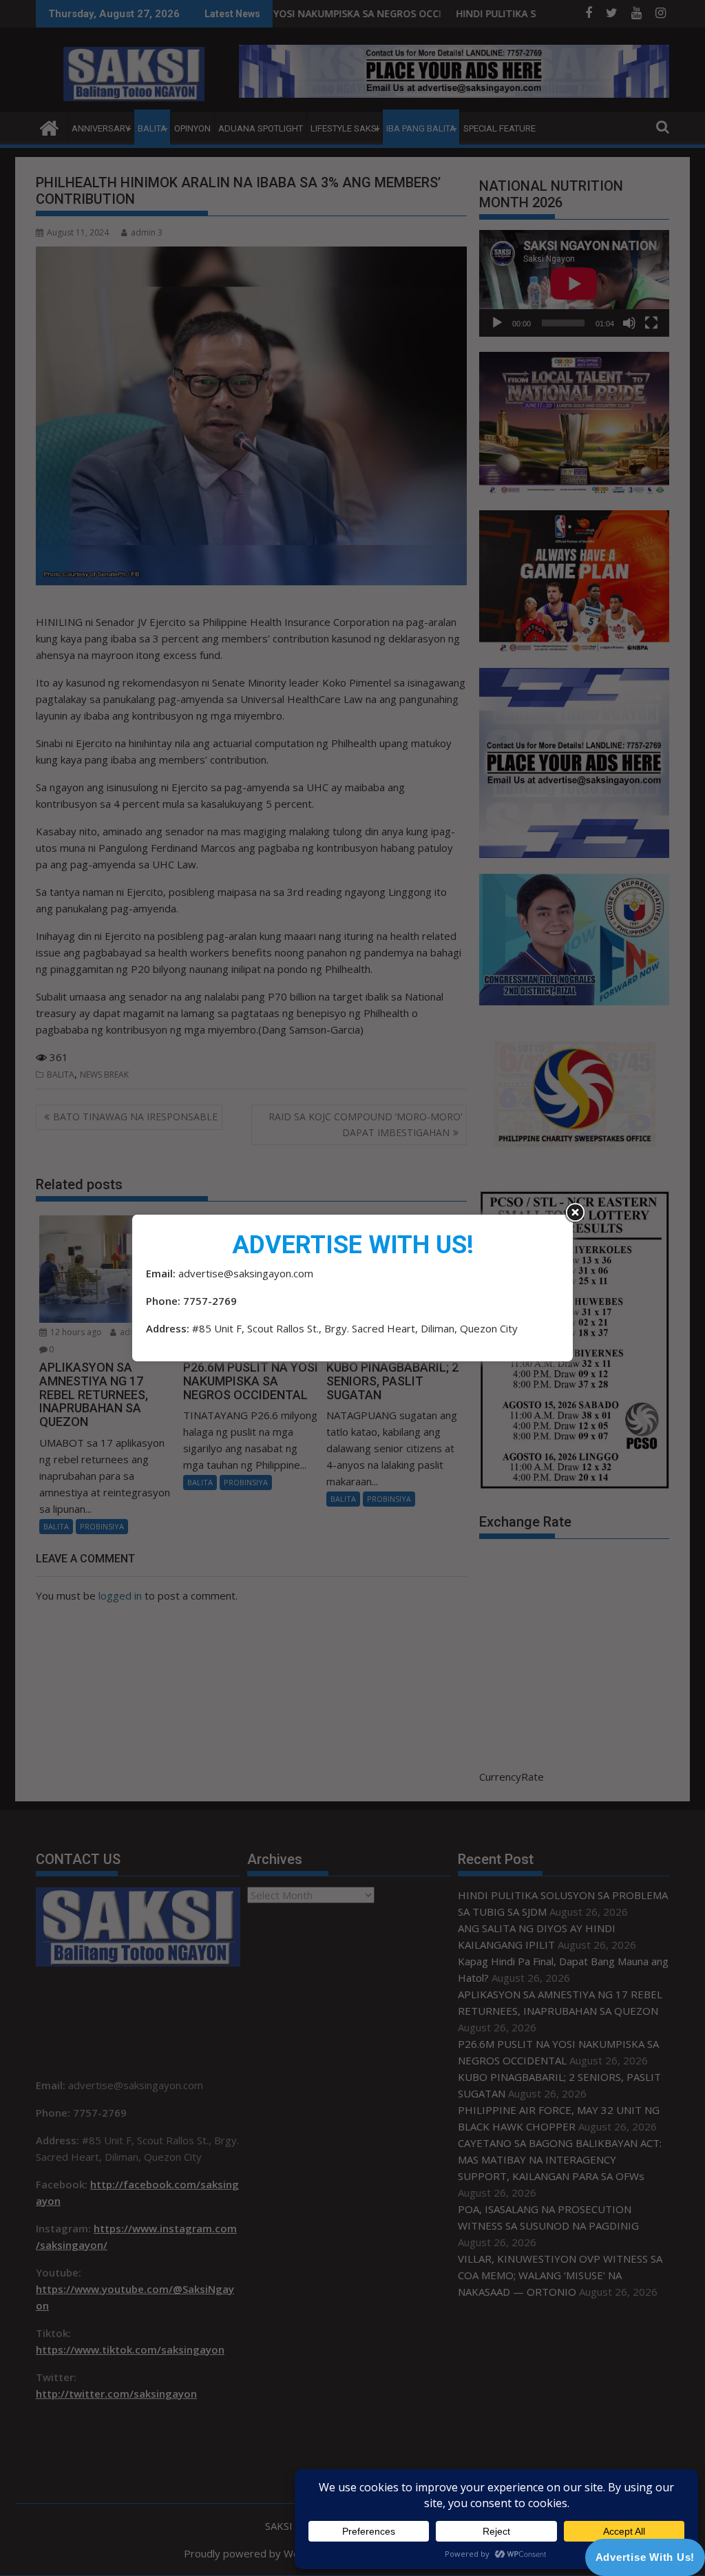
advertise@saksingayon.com (246, 1273)
